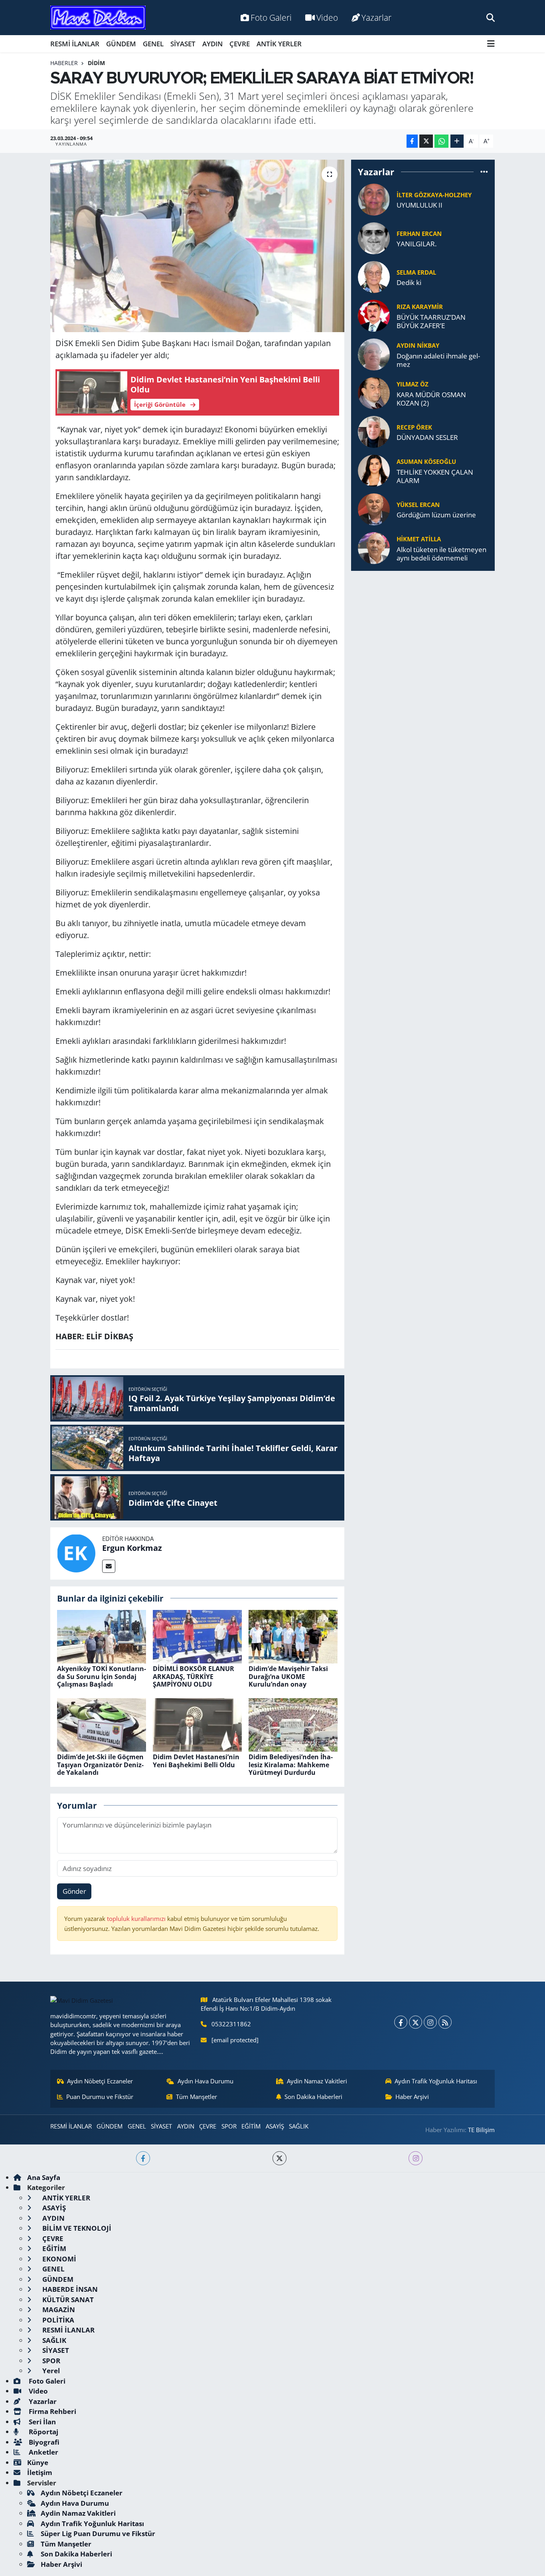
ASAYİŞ (275, 2126)
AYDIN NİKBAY (418, 345)
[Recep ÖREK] (374, 431)
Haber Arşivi (412, 2097)
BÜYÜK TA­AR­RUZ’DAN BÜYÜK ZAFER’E (431, 322)
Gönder (74, 1891)
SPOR (229, 2126)
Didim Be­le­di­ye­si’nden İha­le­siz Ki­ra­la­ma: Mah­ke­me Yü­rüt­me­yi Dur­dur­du (291, 1764)
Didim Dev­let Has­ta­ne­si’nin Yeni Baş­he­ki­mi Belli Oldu (196, 1761)
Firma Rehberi (52, 2411)
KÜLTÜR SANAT (67, 2300)
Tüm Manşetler (196, 2097)
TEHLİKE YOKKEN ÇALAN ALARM (435, 476)
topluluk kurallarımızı (137, 1919)
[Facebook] (401, 2022)
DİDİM (96, 63)
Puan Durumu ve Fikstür (100, 2097)
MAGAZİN (58, 2310)
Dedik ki (409, 282)
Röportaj (43, 2432)
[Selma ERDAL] (374, 276)
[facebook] (143, 2158)
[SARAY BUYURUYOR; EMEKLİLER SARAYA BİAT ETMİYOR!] (197, 246)
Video (327, 17)
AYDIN (212, 44)
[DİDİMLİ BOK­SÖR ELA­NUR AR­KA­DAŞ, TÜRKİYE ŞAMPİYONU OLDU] (197, 1636)
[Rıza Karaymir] (374, 315)
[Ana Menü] (491, 44)
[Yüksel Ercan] (374, 509)
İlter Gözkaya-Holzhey (434, 195)
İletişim (40, 2472)
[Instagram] (430, 2022)
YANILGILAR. (417, 244)
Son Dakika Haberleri (313, 2097)
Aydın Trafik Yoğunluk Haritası (436, 2081)
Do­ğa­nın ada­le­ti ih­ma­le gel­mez (438, 360)
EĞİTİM (251, 2126)
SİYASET (183, 44)
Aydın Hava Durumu (205, 2081)
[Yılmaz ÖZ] (374, 393)
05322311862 (231, 2024)
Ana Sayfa (44, 2177)
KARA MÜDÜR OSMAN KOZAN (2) (431, 399)
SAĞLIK (299, 2126)
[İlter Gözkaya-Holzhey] (374, 199)
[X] (416, 2022)
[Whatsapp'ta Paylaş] (441, 141)
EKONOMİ (58, 2259)
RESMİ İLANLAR (75, 44)
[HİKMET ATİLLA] (374, 547)
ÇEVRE (240, 44)
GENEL (153, 44)
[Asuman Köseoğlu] (374, 470)
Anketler (43, 2452)
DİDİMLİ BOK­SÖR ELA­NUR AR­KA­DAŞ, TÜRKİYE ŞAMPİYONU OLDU (194, 1676)
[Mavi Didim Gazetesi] (98, 18)
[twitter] (279, 2158)
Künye (38, 2462)
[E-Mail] (109, 1566)
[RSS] (445, 2022)
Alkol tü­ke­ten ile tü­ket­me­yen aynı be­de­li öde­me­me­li (441, 554)
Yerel (50, 2371)
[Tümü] (484, 172)
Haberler (64, 63)
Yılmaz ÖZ (413, 384)
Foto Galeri (271, 17)
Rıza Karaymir (420, 307)
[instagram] (416, 2158)
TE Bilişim (481, 2130)
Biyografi (43, 2442)
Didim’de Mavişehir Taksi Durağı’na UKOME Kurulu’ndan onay (288, 1676)
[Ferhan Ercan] (374, 238)
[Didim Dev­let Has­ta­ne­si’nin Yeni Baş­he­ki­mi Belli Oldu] (197, 1724)
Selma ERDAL (416, 272)
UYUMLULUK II (420, 205)
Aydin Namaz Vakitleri (317, 2081)
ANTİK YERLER (279, 44)
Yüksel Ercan (418, 505)
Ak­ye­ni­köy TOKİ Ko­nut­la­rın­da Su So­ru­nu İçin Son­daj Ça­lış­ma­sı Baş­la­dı (102, 1676)
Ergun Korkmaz (132, 1548)
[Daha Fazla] (457, 141)
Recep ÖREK (414, 427)
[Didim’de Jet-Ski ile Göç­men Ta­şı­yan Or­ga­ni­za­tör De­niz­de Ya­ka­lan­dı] (102, 1724)
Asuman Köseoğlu (426, 461)
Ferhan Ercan (419, 234)
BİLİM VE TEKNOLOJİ (76, 2228)
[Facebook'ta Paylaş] (412, 141)
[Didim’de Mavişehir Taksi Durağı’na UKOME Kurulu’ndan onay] (293, 1636)
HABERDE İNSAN (69, 2289)
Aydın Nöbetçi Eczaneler (100, 2081)
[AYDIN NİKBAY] (374, 354)
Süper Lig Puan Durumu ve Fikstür (98, 2533)
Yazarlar (376, 17)
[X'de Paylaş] (426, 141)
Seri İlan (41, 2422)
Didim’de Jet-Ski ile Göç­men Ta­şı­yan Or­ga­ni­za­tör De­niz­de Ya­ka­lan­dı (100, 1764)
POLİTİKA (57, 2320)
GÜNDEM (121, 44)
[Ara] (491, 17)
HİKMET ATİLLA (419, 539)
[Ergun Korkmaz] (76, 1553)
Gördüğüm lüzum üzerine (436, 515)
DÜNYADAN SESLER (427, 437)
